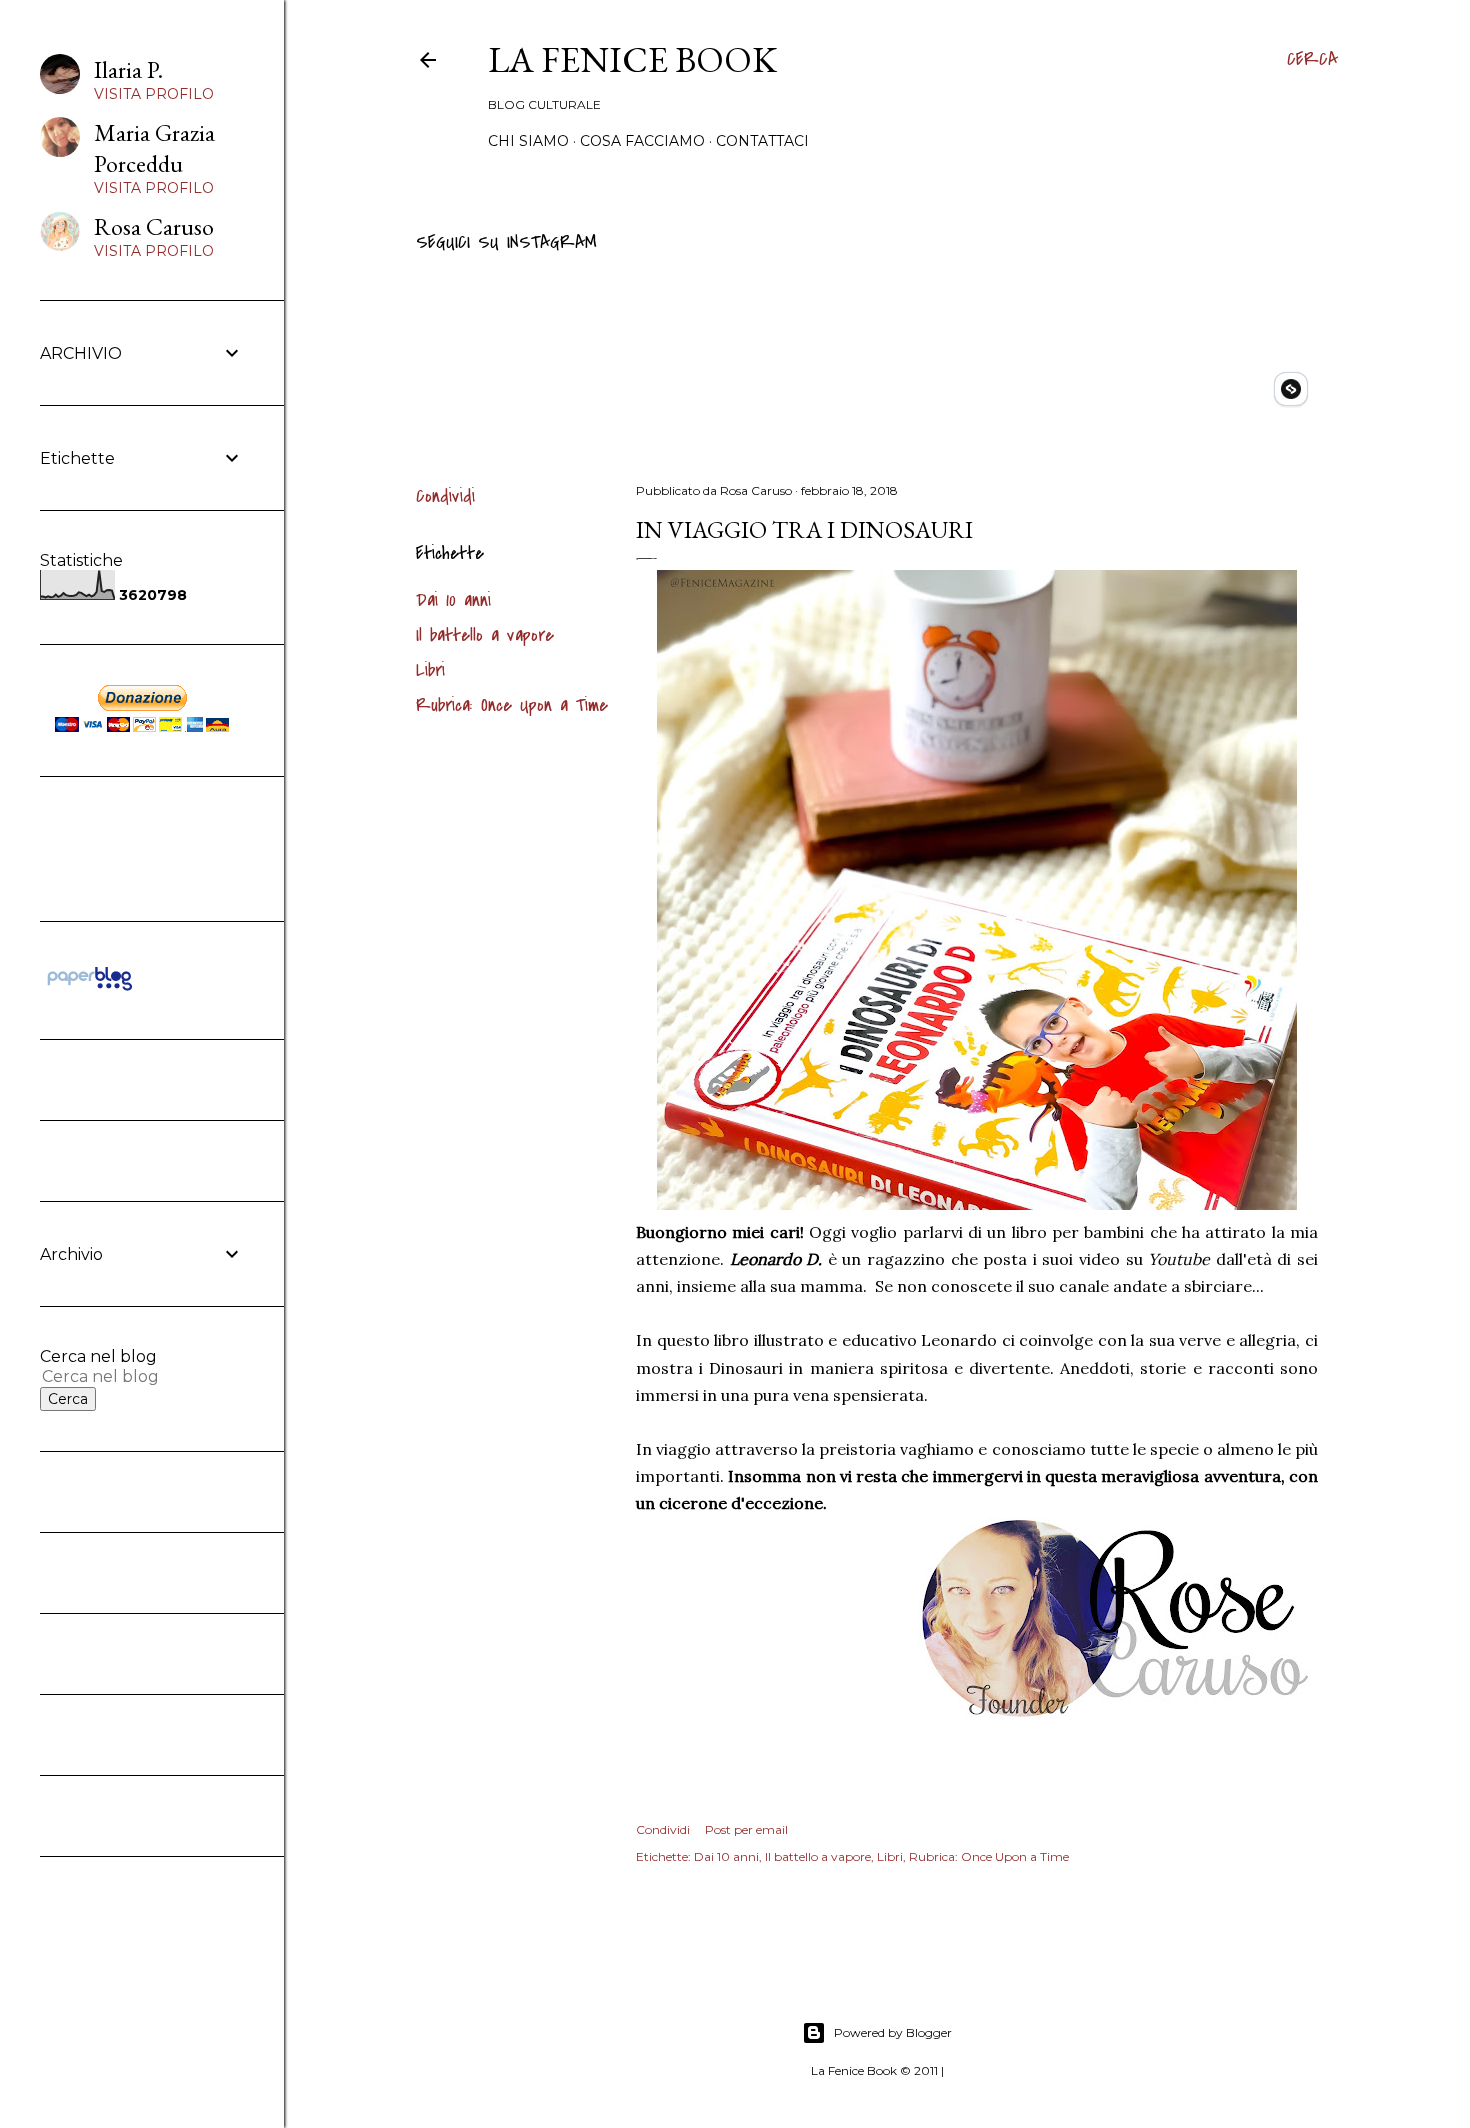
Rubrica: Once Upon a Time (512, 705)
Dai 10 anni (453, 600)
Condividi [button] (445, 496)
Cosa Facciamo (642, 141)
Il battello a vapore (485, 635)
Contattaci (762, 141)
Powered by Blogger (893, 2032)
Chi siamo (528, 141)
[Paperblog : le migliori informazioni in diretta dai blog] (89, 990)
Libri (430, 670)
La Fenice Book (632, 59)
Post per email (746, 1829)
